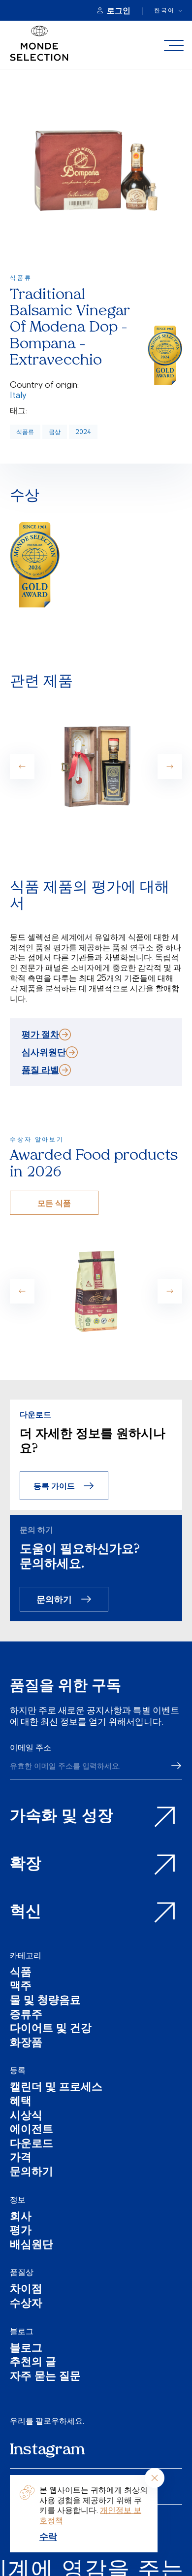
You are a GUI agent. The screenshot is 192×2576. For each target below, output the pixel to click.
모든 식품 (54, 1203)
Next (170, 767)
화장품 (26, 2044)
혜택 (21, 2102)
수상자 (26, 2304)
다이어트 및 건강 (51, 2029)
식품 (21, 1973)
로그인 (119, 10)
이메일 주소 (31, 1747)
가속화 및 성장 (62, 1817)
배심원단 (32, 2246)
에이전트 (32, 2130)
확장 (26, 1865)
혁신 (26, 1912)
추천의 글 (33, 2363)
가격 (21, 2158)
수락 (48, 2536)
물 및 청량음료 (45, 2001)
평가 (21, 2231)
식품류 (25, 432)
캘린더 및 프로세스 (56, 2088)
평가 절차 (40, 1034)
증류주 (26, 2016)
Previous (22, 767)
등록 (18, 2070)
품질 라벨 (40, 1070)
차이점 (26, 2290)
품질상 (22, 2272)
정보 (18, 2200)
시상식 (26, 2117)
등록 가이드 (54, 1486)
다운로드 (32, 2145)
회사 (21, 2218)
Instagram (48, 2450)
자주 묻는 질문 (45, 2377)
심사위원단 (44, 1052)
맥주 (21, 1987)
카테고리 (26, 1955)
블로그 (22, 2331)
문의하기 (54, 1599)
